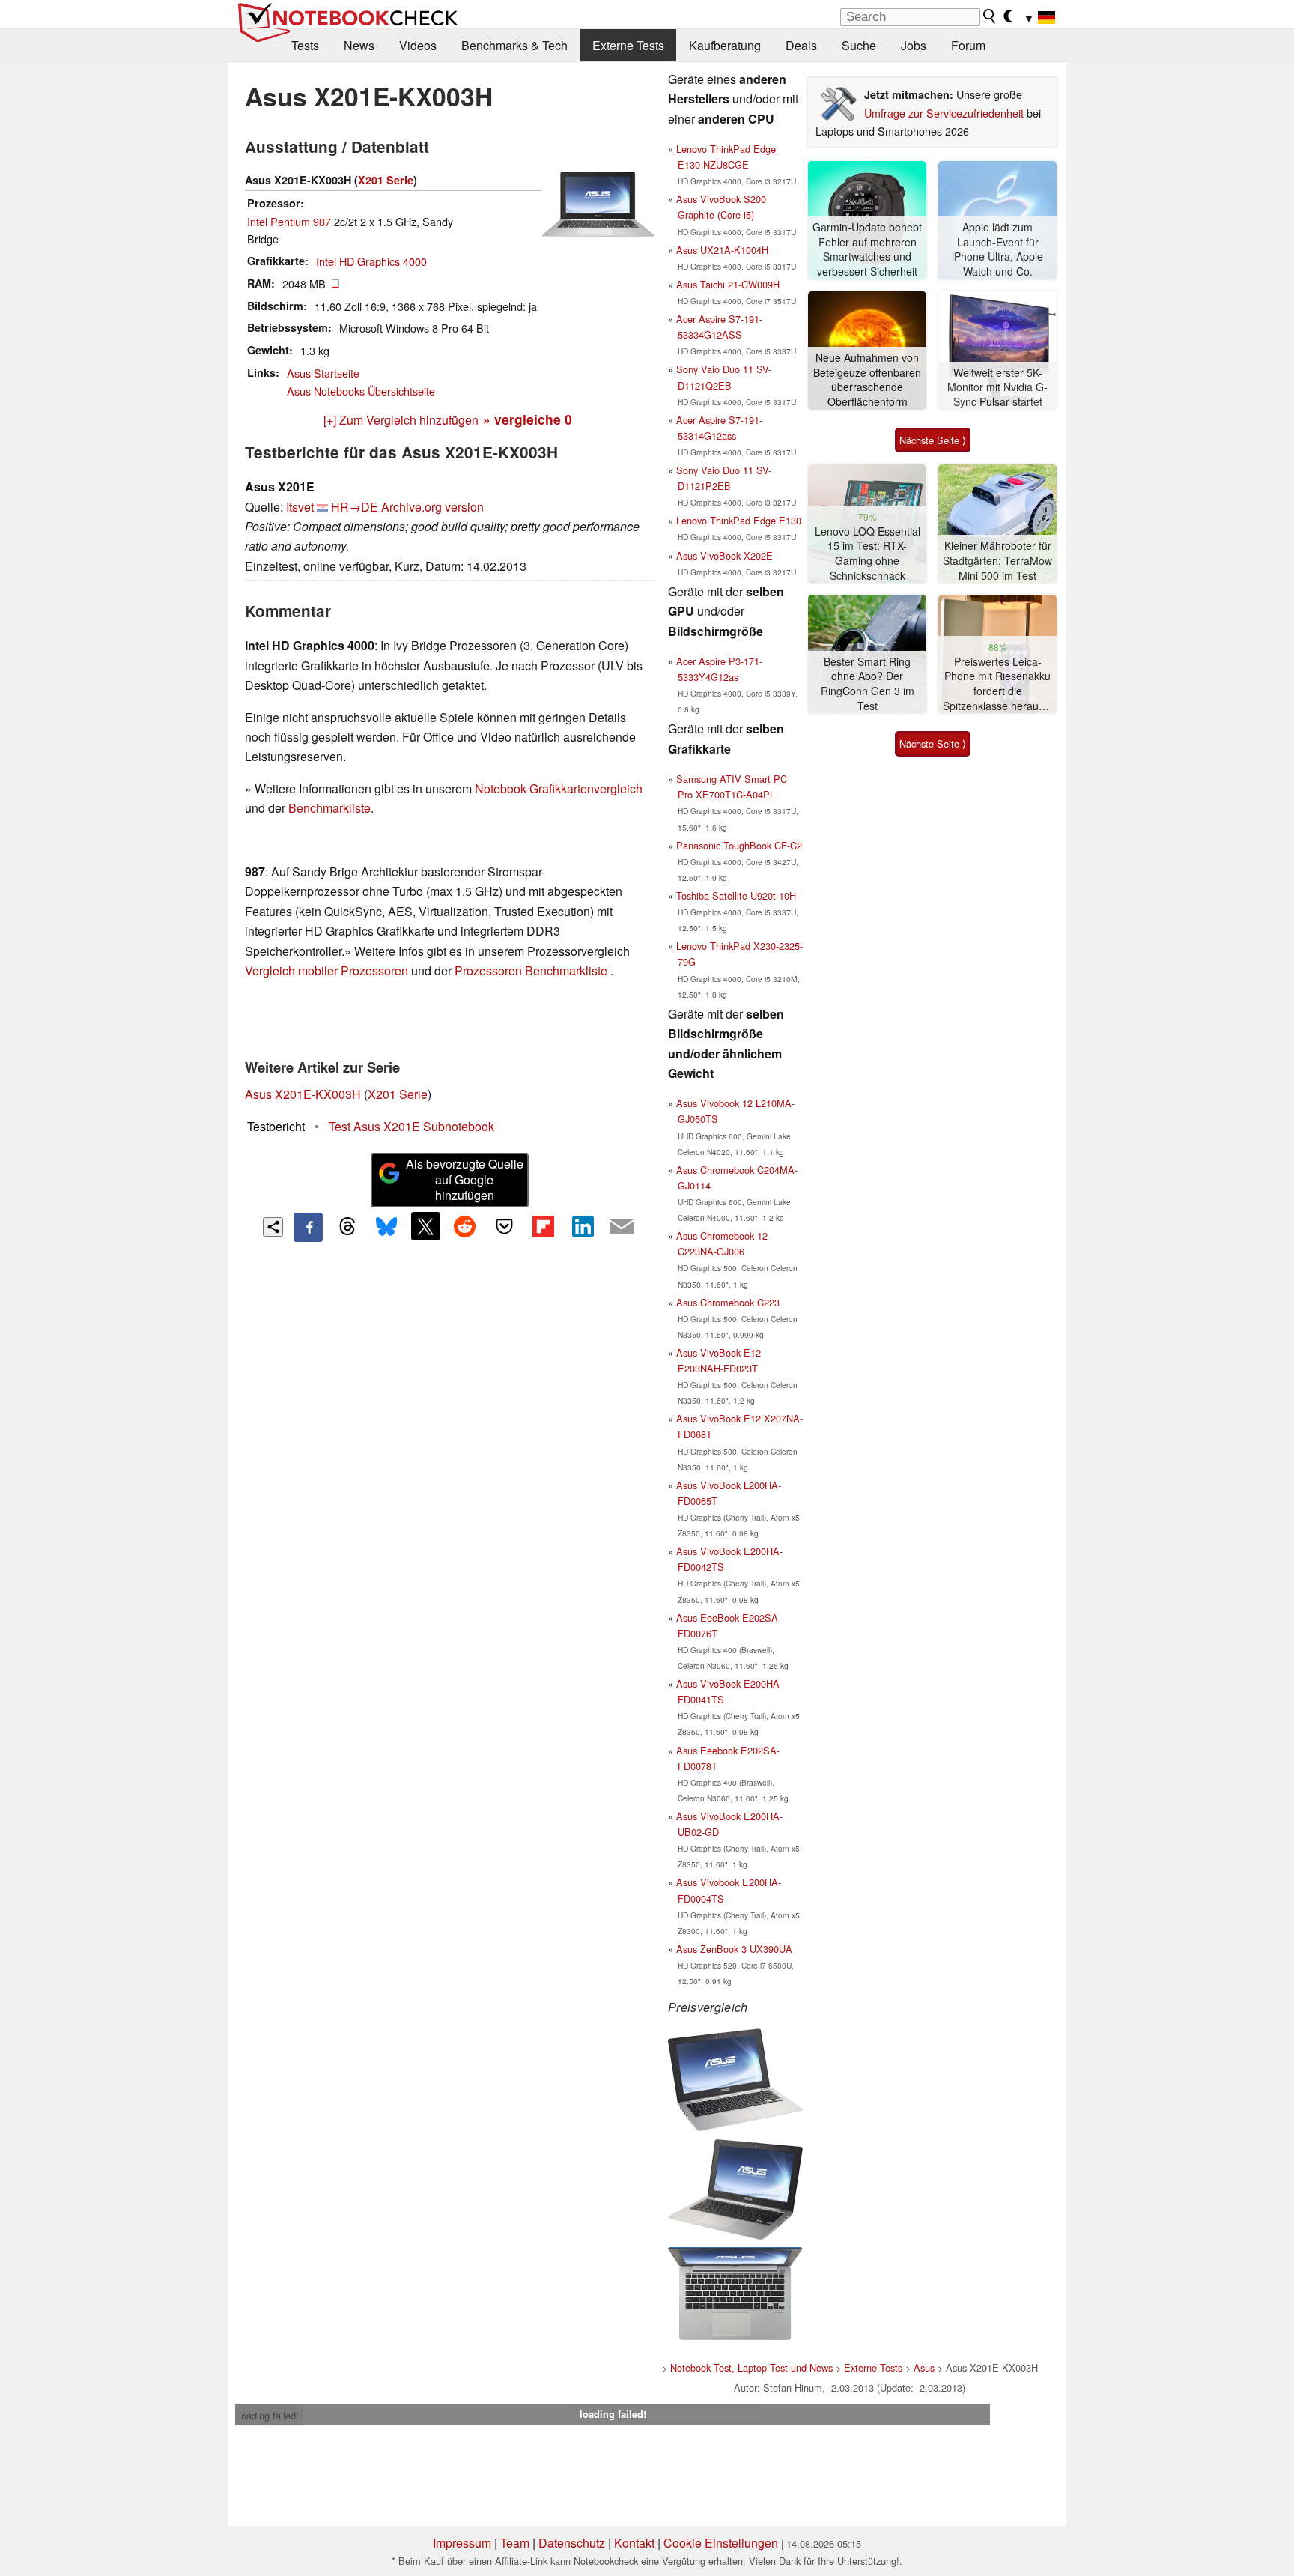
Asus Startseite (323, 373)
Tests (305, 45)
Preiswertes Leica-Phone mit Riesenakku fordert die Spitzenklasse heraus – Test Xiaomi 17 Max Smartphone (998, 684)
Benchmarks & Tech (514, 45)
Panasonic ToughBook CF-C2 (739, 845)
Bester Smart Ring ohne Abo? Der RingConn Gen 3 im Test (868, 684)
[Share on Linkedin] (583, 1226)
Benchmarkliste (329, 808)
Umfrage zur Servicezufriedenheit (944, 113)
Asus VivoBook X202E (725, 555)
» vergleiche (528, 419)
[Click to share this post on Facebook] (308, 1227)
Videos (418, 45)
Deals (801, 45)
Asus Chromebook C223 (728, 1302)
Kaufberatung (725, 45)
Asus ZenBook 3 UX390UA (734, 1949)
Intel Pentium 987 (289, 221)
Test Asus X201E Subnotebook (411, 1126)
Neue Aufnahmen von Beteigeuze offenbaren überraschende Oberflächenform (867, 380)
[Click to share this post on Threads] (347, 1227)
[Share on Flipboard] (543, 1226)
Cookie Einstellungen (721, 2543)
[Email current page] (622, 1227)
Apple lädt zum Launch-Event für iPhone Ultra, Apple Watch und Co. (997, 249)
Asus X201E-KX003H (303, 1094)
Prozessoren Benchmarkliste (532, 970)
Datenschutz (572, 2543)
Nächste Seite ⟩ (933, 440)
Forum (968, 45)
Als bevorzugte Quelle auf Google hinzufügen (465, 1179)
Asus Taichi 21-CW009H (728, 284)
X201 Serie (386, 180)
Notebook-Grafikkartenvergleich (559, 788)
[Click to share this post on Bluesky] (386, 1227)
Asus (924, 2367)
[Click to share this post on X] (425, 1226)
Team (515, 2543)
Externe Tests (628, 45)
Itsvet (300, 507)
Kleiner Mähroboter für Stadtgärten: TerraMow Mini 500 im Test (997, 560)
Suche (859, 45)
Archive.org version (432, 507)
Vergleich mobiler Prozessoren (326, 970)
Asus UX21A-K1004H (722, 250)
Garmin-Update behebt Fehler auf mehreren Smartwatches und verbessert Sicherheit (867, 249)
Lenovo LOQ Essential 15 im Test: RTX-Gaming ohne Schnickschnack (868, 554)
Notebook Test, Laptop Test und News (751, 2367)
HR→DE (355, 507)
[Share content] (273, 1227)
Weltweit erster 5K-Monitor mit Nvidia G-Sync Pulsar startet (997, 387)
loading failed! (269, 2415)
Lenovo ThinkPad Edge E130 (739, 520)
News (359, 45)
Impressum (462, 2543)
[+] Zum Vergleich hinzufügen (401, 420)
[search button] (990, 16)
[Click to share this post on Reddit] (465, 1226)
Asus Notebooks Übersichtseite (361, 391)
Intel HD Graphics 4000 (371, 261)
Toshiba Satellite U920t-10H (736, 895)
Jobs (914, 45)
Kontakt (634, 2543)
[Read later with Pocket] (504, 1226)
